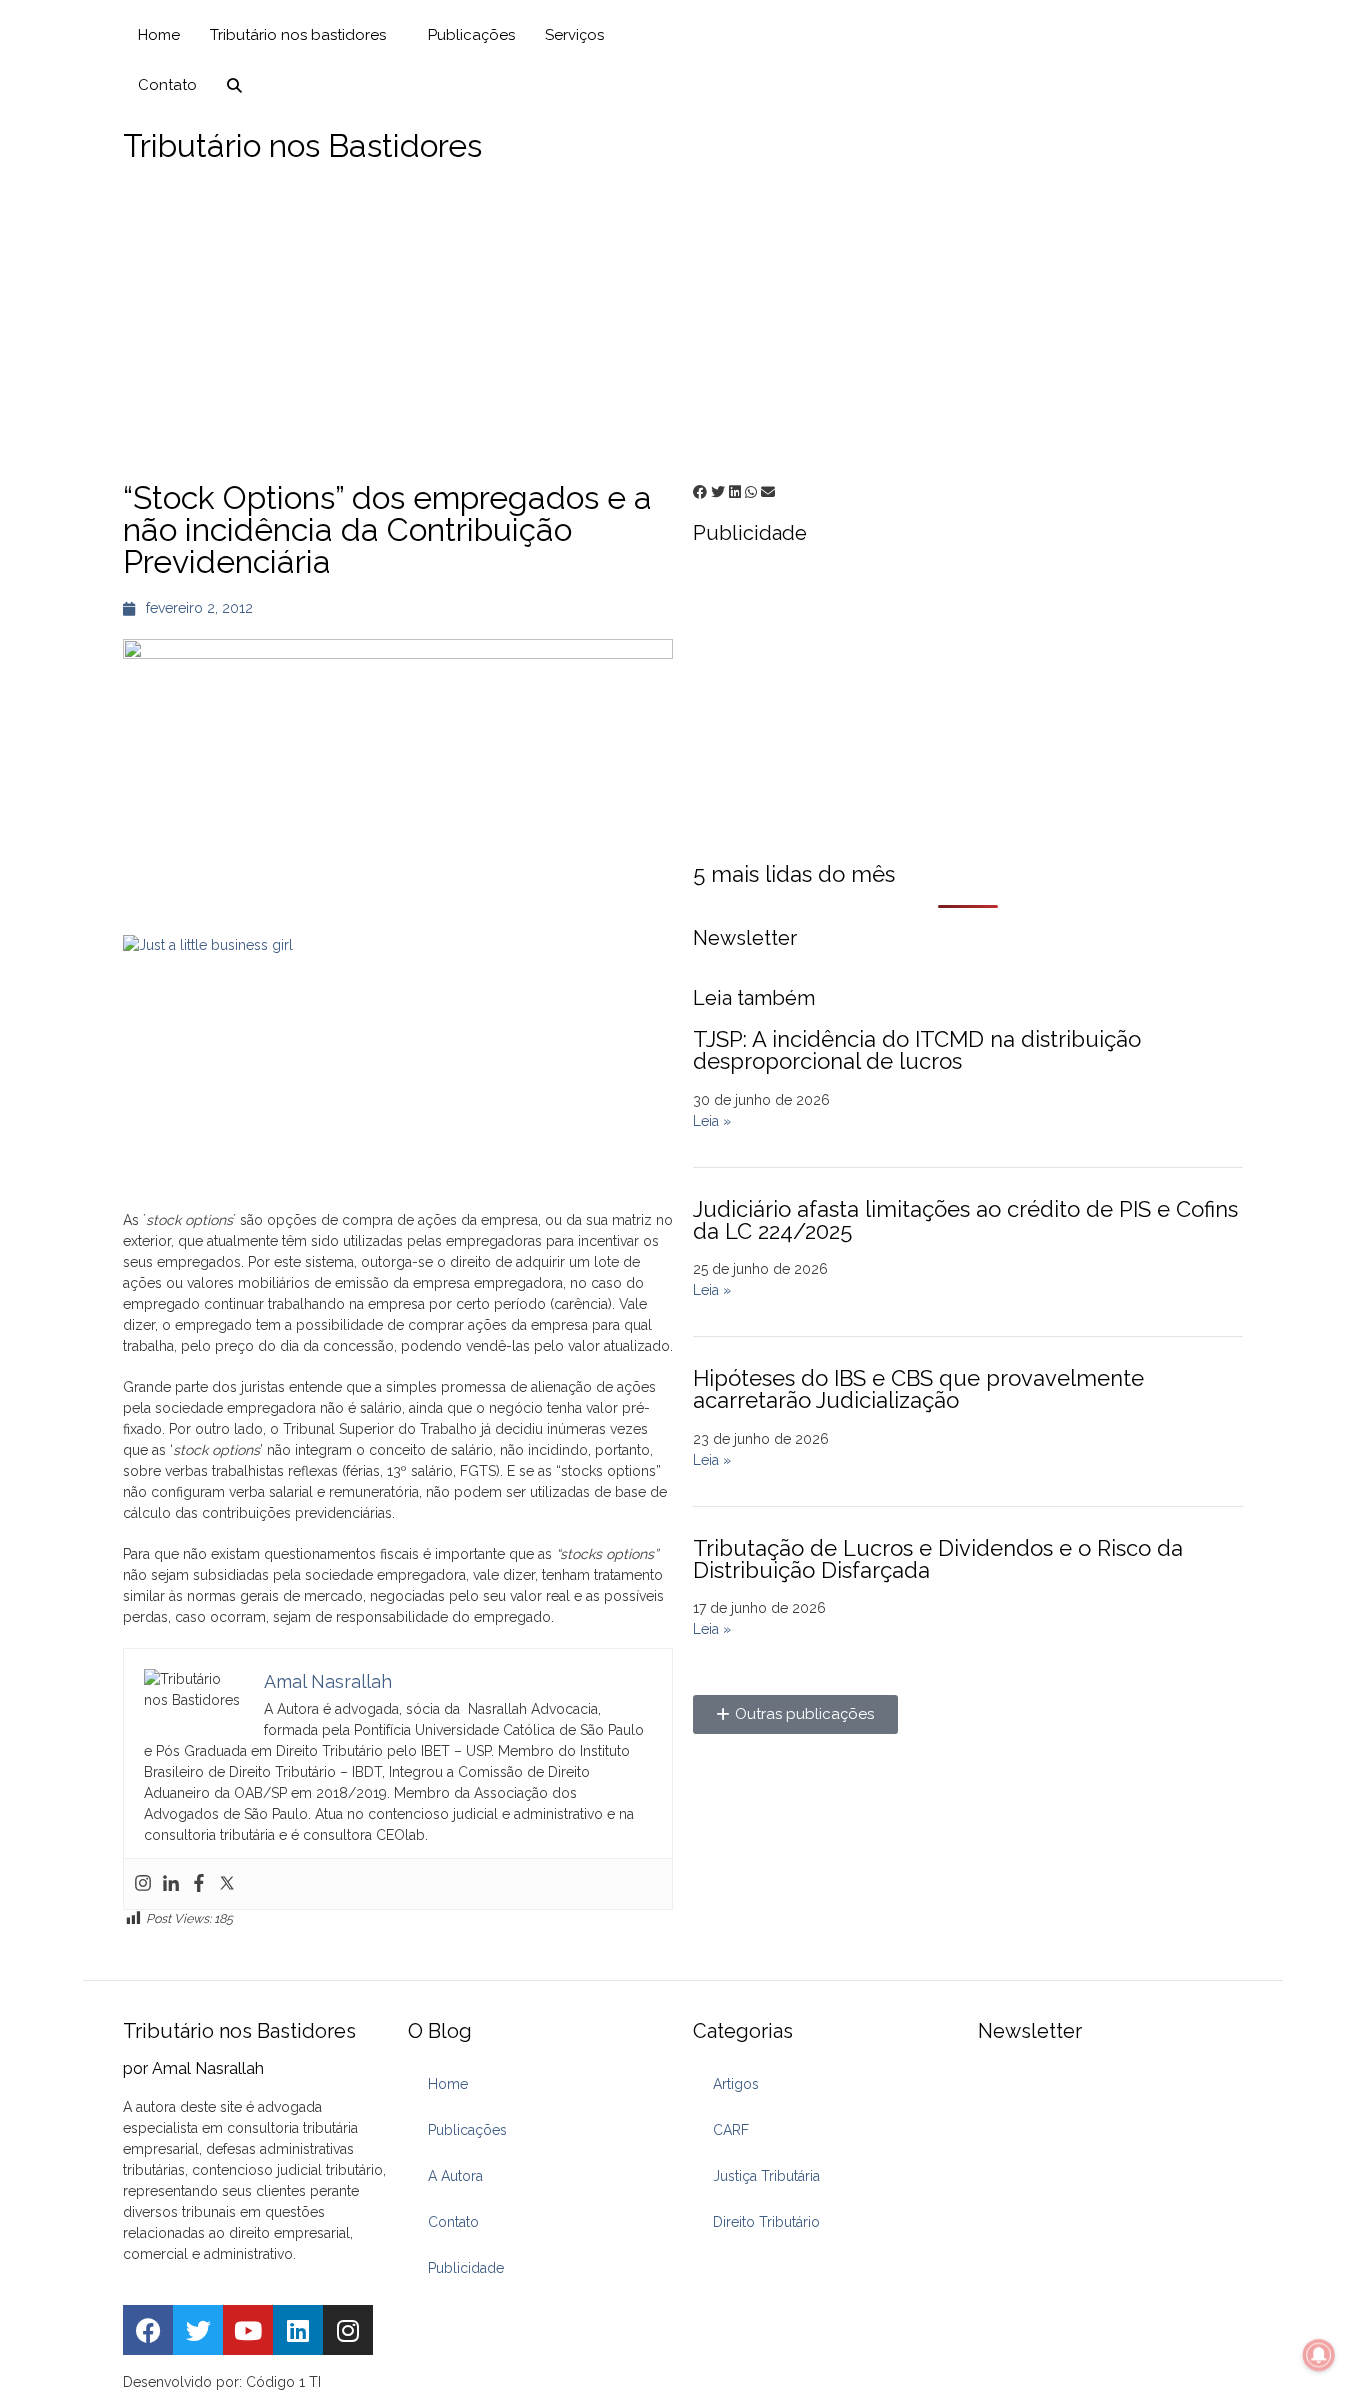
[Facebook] (199, 1884)
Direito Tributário (766, 2222)
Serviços (574, 35)
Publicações (471, 35)
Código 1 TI (283, 2382)
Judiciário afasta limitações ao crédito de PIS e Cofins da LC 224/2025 (965, 1220)
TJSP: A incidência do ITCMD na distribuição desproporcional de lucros (917, 1050)
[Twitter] (227, 1884)
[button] (700, 492)
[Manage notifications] (1319, 2355)
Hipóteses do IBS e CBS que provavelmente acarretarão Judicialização (918, 1389)
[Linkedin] (171, 1884)
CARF (731, 2130)
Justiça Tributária (766, 2176)
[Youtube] (248, 2330)
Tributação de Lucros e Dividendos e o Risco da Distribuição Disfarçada (938, 1559)
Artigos (736, 2084)
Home (159, 35)
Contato (167, 85)
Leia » (712, 1121)
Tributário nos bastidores (298, 35)
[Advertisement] (683, 322)
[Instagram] (143, 1884)
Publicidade (466, 2268)
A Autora (455, 2176)
